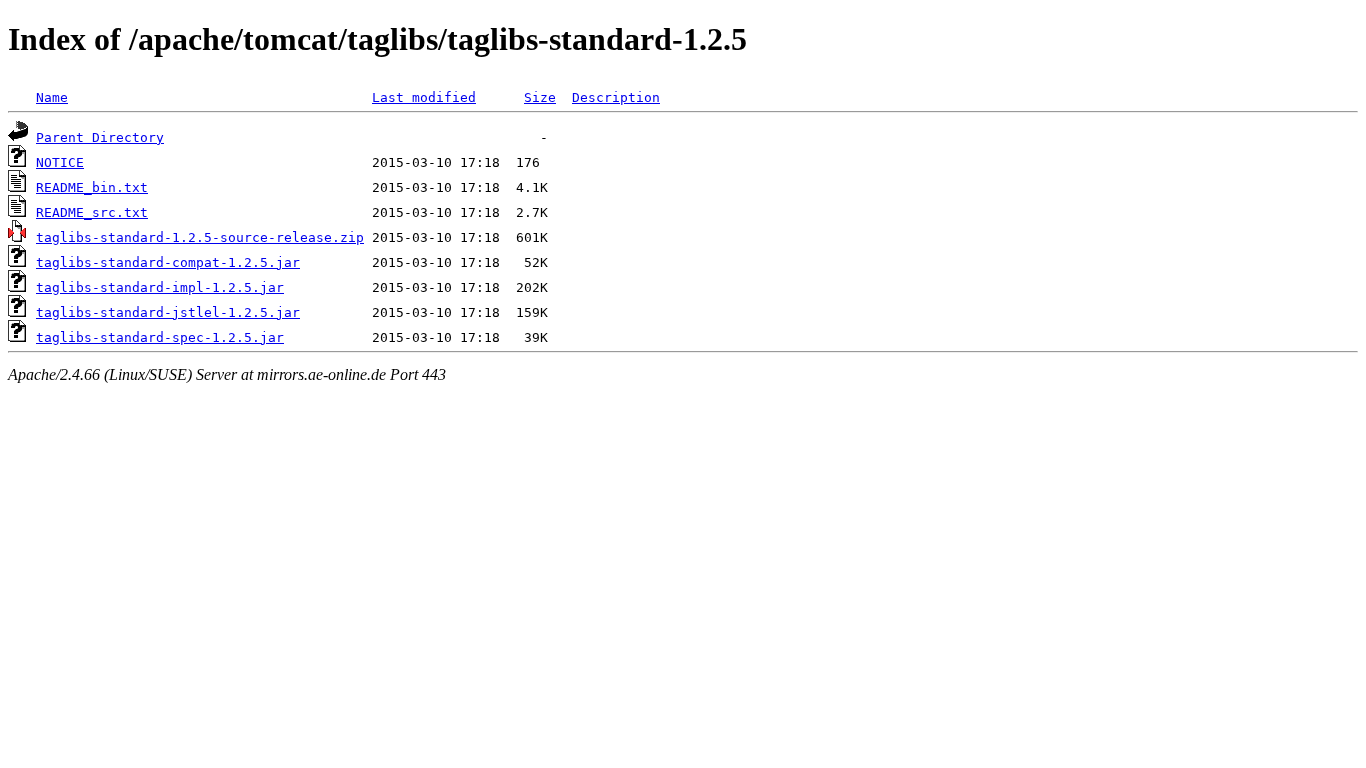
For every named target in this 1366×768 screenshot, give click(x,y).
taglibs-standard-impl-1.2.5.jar (160, 287)
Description (616, 97)
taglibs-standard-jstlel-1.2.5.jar (168, 312)
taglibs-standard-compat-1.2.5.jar (168, 262)
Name (52, 97)
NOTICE (60, 162)
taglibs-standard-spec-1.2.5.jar (160, 337)
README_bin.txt (92, 187)
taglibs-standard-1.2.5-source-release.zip (200, 237)
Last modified (424, 97)
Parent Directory (100, 137)
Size (540, 97)
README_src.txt (92, 212)
